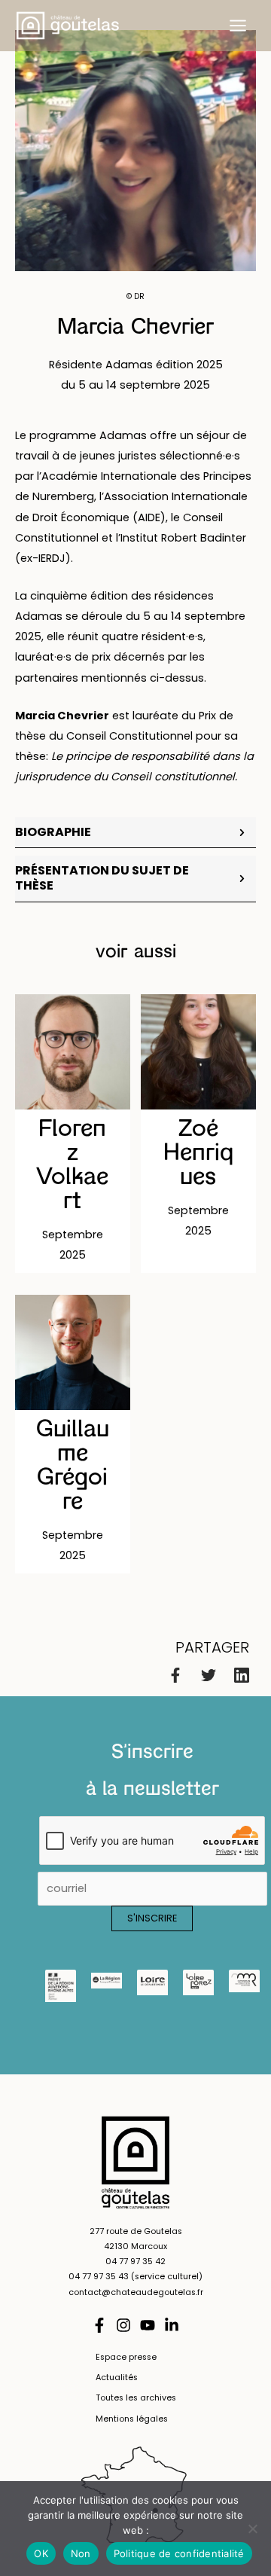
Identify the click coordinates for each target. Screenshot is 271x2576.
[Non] (252, 2529)
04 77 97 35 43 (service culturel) (135, 2277)
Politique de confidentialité (179, 2553)
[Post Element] (73, 1134)
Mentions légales (132, 2419)
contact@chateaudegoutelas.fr (136, 2292)
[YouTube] (148, 2325)
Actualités (117, 2378)
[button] (135, 833)
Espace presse (126, 2357)
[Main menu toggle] (238, 26)
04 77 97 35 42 (135, 2262)
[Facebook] (175, 1675)
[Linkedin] (242, 1675)
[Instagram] (123, 2325)
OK (41, 2553)
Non (81, 2553)
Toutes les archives (136, 2398)
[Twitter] (209, 1675)
